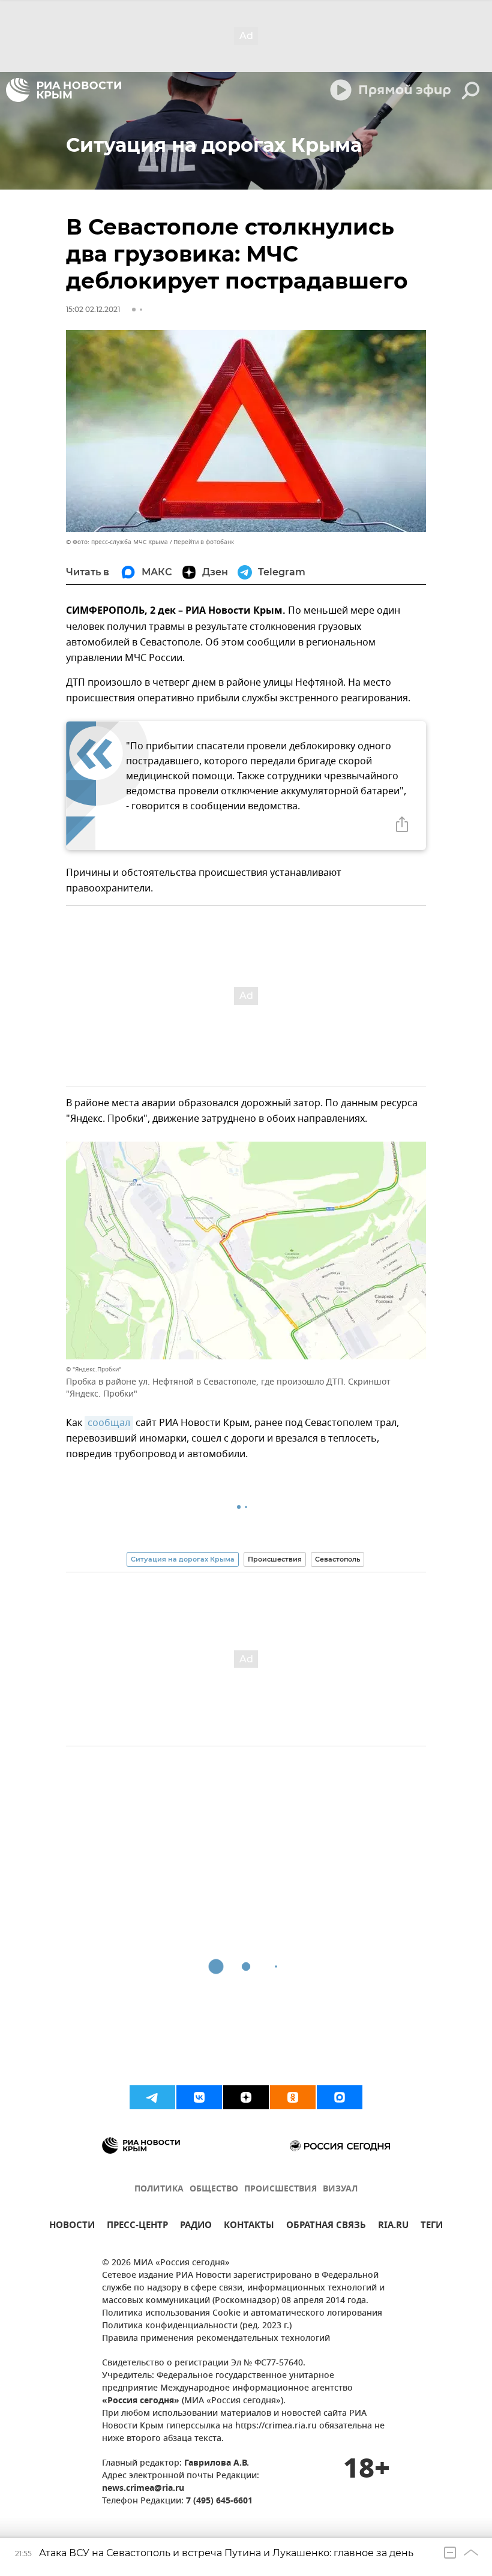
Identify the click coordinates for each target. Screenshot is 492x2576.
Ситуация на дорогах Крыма (183, 1559)
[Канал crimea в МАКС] (340, 2097)
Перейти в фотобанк (204, 542)
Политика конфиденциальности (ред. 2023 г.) (197, 2326)
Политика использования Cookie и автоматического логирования (242, 2314)
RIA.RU (393, 2227)
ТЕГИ (432, 2227)
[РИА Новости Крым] (64, 90)
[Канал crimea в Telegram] (152, 2097)
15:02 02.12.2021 (93, 309)
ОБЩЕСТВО (214, 2189)
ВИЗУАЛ (340, 2189)
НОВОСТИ (72, 2227)
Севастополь (337, 1559)
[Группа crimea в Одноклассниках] (293, 2097)
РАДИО (196, 2227)
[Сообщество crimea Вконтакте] (199, 2097)
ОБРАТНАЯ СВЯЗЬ (326, 2227)
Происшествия (275, 1559)
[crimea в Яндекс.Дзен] (246, 2097)
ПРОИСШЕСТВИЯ (280, 2189)
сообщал (109, 1423)
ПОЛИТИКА (159, 2189)
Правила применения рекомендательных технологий (216, 2339)
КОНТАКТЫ (249, 2227)
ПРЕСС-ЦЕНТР (137, 2227)
